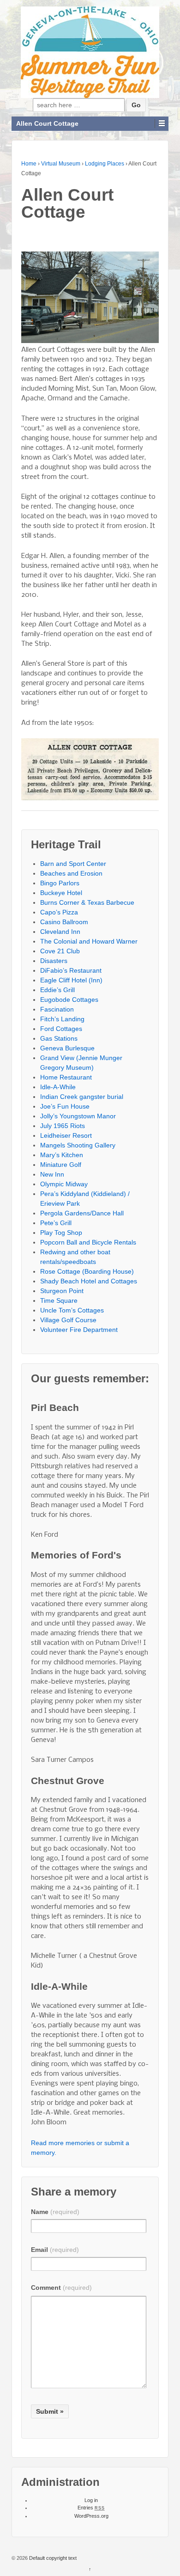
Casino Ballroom (64, 922)
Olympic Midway (64, 1184)
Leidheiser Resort (66, 1135)
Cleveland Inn (60, 932)
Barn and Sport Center (73, 864)
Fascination (57, 1009)
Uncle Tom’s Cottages (72, 1310)
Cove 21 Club (60, 951)
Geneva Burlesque (67, 1048)
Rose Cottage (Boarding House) (87, 1271)
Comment (61, 2288)
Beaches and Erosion (71, 873)
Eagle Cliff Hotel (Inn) (71, 980)
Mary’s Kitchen (62, 1155)
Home (29, 164)
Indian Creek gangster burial (82, 1097)
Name (55, 2212)
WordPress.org (91, 2516)
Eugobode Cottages (69, 1000)
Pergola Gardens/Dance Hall (82, 1213)
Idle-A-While (58, 1087)
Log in (91, 2500)
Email (55, 2250)
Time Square (59, 1300)
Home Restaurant (66, 1077)
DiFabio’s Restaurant (71, 970)
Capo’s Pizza (59, 912)
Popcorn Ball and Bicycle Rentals (88, 1242)
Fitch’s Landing (62, 1019)
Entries (91, 2508)
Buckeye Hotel (61, 893)
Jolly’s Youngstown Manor (78, 1116)
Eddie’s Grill (57, 990)
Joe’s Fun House (65, 1106)
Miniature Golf (61, 1165)
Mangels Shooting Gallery (78, 1145)
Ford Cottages (61, 1029)
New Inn (52, 1174)
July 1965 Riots (63, 1126)
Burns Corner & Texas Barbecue (87, 902)
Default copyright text (52, 2558)
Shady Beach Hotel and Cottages (89, 1281)
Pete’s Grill (56, 1223)
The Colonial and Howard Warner (89, 941)
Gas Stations (59, 1038)
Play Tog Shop (61, 1233)
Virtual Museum (61, 164)
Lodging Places (105, 164)
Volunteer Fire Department (79, 1330)
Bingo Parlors (60, 883)
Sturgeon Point (62, 1291)
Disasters (54, 961)
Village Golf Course (68, 1320)
